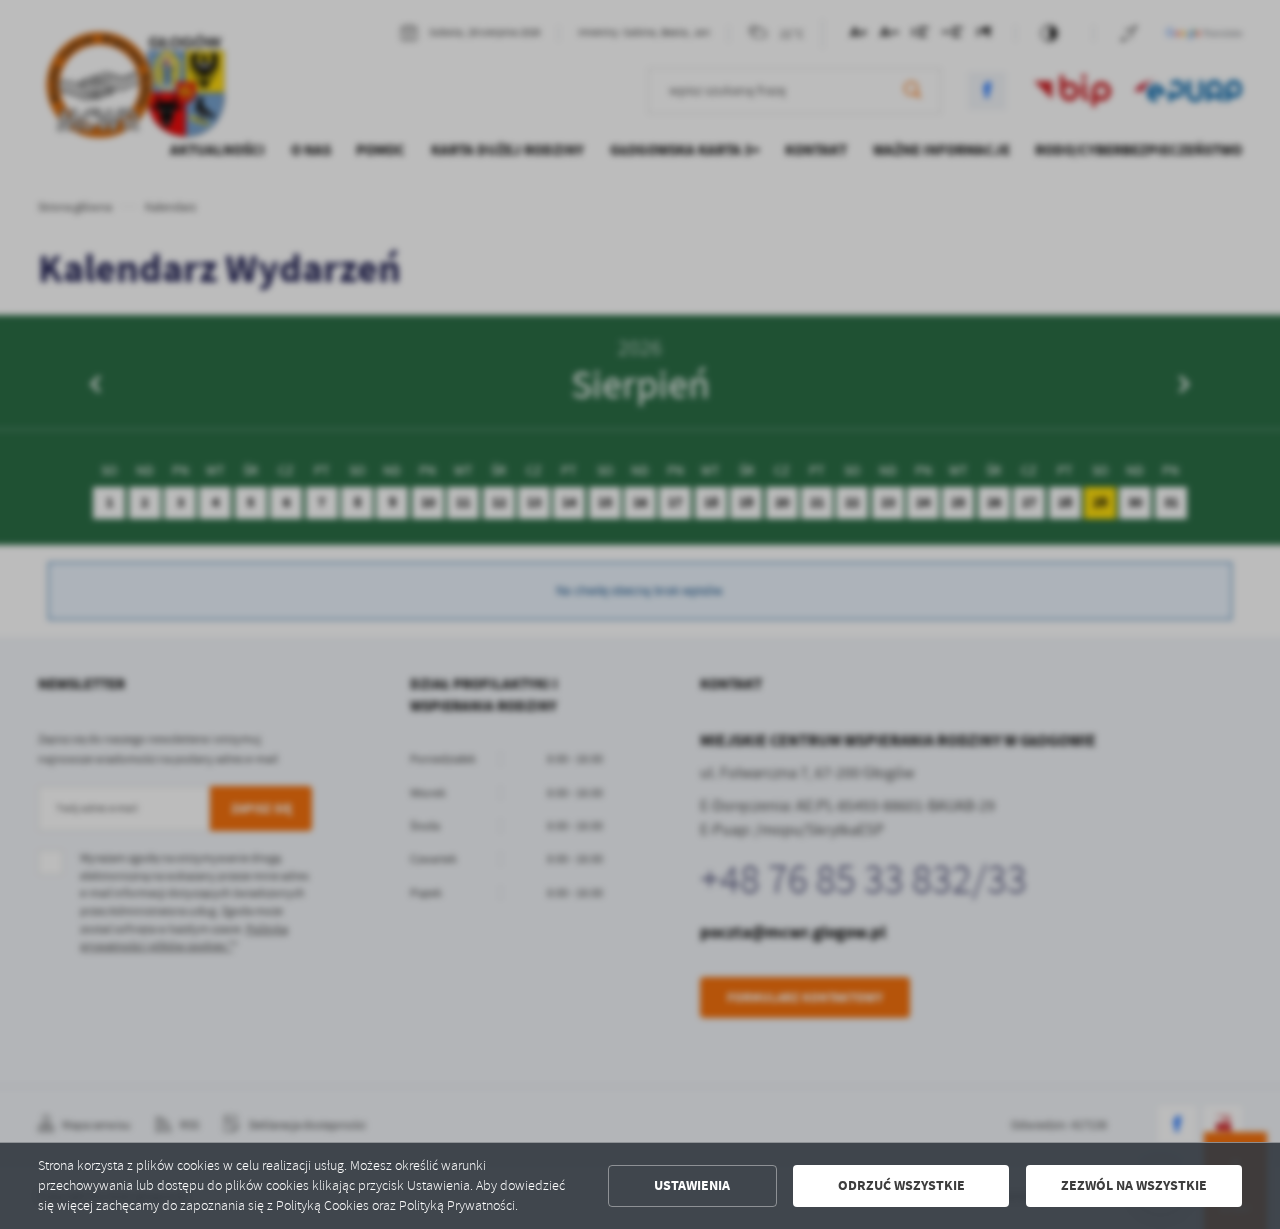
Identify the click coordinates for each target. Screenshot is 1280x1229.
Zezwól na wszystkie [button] (1134, 1185)
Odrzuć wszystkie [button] (901, 1185)
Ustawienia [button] (692, 1185)
